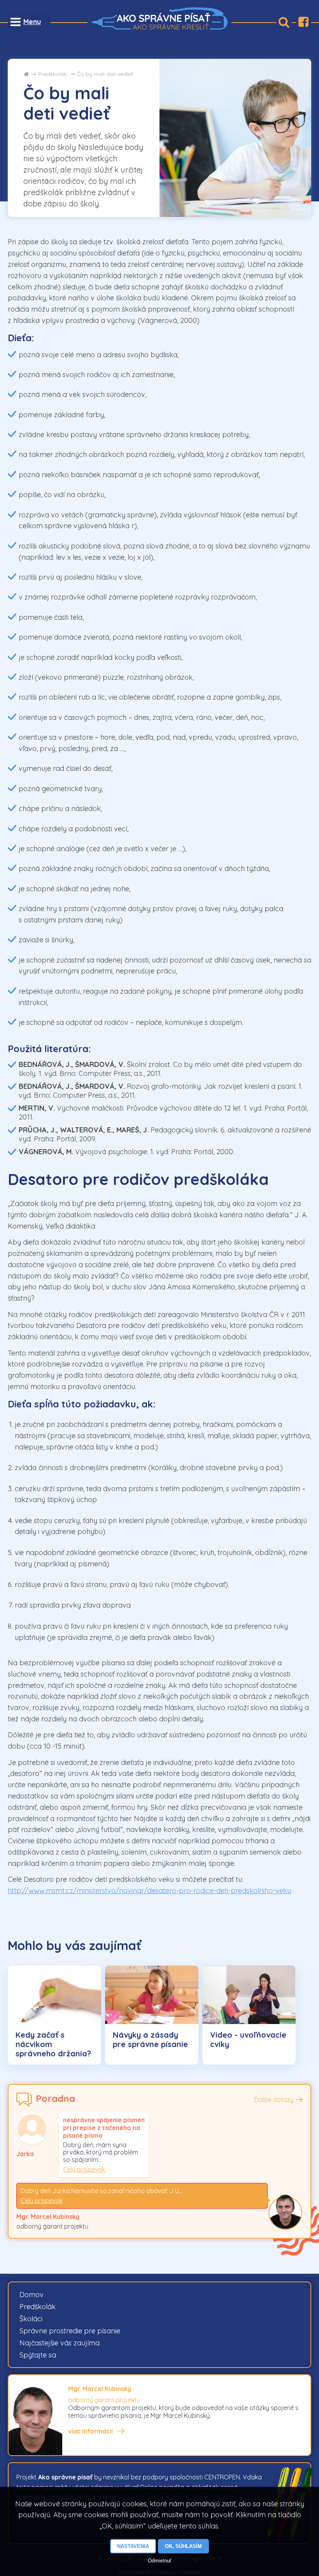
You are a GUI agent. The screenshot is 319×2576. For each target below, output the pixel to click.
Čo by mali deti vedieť (105, 74)
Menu (32, 22)
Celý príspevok (84, 2169)
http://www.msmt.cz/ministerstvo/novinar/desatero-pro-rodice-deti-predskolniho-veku (149, 1891)
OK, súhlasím (183, 2546)
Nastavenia (133, 2546)
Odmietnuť (160, 2561)
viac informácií (90, 2431)
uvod (26, 74)
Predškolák (52, 74)
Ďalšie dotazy (274, 2100)
